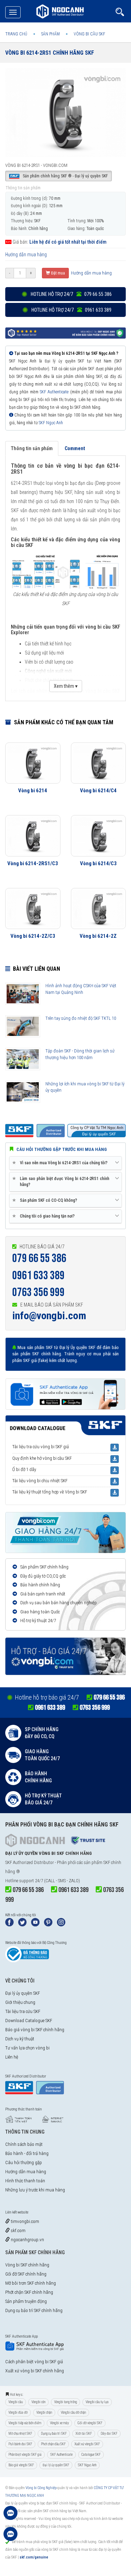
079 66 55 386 (39, 1258)
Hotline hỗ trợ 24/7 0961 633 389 (71, 310)
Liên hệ (12, 2057)
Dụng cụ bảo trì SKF (54, 2433)
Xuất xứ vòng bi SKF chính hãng (35, 2371)
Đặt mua (57, 273)
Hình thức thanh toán (25, 2181)
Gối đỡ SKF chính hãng (26, 2274)
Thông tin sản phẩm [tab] (32, 448)
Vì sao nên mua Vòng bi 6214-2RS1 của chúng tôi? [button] (61, 1163)
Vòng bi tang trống (65, 2402)
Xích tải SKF (84, 2433)
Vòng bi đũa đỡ (18, 2412)
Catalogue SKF (91, 2455)
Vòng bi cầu (16, 2402)
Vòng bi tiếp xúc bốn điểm (25, 2423)
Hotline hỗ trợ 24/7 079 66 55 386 (71, 294)
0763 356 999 (38, 1292)
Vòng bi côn (38, 2402)
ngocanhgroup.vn (27, 2240)
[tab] (65, 1163)
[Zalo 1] (10, 2516)
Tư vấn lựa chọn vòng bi (27, 2048)
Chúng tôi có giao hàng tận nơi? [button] (45, 1216)
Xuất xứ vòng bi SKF (87, 2444)
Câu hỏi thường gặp (24, 2163)
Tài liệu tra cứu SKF (23, 2011)
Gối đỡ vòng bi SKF (90, 2423)
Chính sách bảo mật (24, 2144)
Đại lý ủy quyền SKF (23, 1993)
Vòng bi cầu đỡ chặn (73, 2412)
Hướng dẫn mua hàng (26, 255)
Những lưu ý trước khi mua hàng (35, 2190)
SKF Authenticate (54, 392)
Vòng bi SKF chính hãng (27, 2265)
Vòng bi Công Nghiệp (41, 2488)
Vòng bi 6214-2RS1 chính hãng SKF (50, 53)
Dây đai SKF (109, 2433)
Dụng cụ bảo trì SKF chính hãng (34, 2310)
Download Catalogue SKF (29, 2021)
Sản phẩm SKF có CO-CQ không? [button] (46, 1200)
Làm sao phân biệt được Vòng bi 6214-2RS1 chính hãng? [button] (62, 1181)
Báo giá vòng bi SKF (21, 2465)
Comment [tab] (75, 448)
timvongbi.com (24, 2221)
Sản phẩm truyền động (26, 2301)
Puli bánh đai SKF (20, 2444)
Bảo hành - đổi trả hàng (27, 2153)
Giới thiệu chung (20, 2002)
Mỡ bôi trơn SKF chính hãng (31, 2283)
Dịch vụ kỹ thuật (20, 2039)
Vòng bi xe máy (59, 2423)
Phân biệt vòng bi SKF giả (25, 2455)
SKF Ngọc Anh (51, 423)
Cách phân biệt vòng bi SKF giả (34, 2362)
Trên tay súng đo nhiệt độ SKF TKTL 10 (81, 1018)
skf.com (18, 2231)
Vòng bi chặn (44, 2412)
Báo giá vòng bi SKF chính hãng (35, 2030)
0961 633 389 (38, 1276)
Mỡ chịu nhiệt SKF (20, 2433)
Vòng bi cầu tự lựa (97, 2402)
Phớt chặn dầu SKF (53, 2444)
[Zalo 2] (10, 2537)
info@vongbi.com (49, 1316)
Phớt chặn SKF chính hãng (29, 2292)
